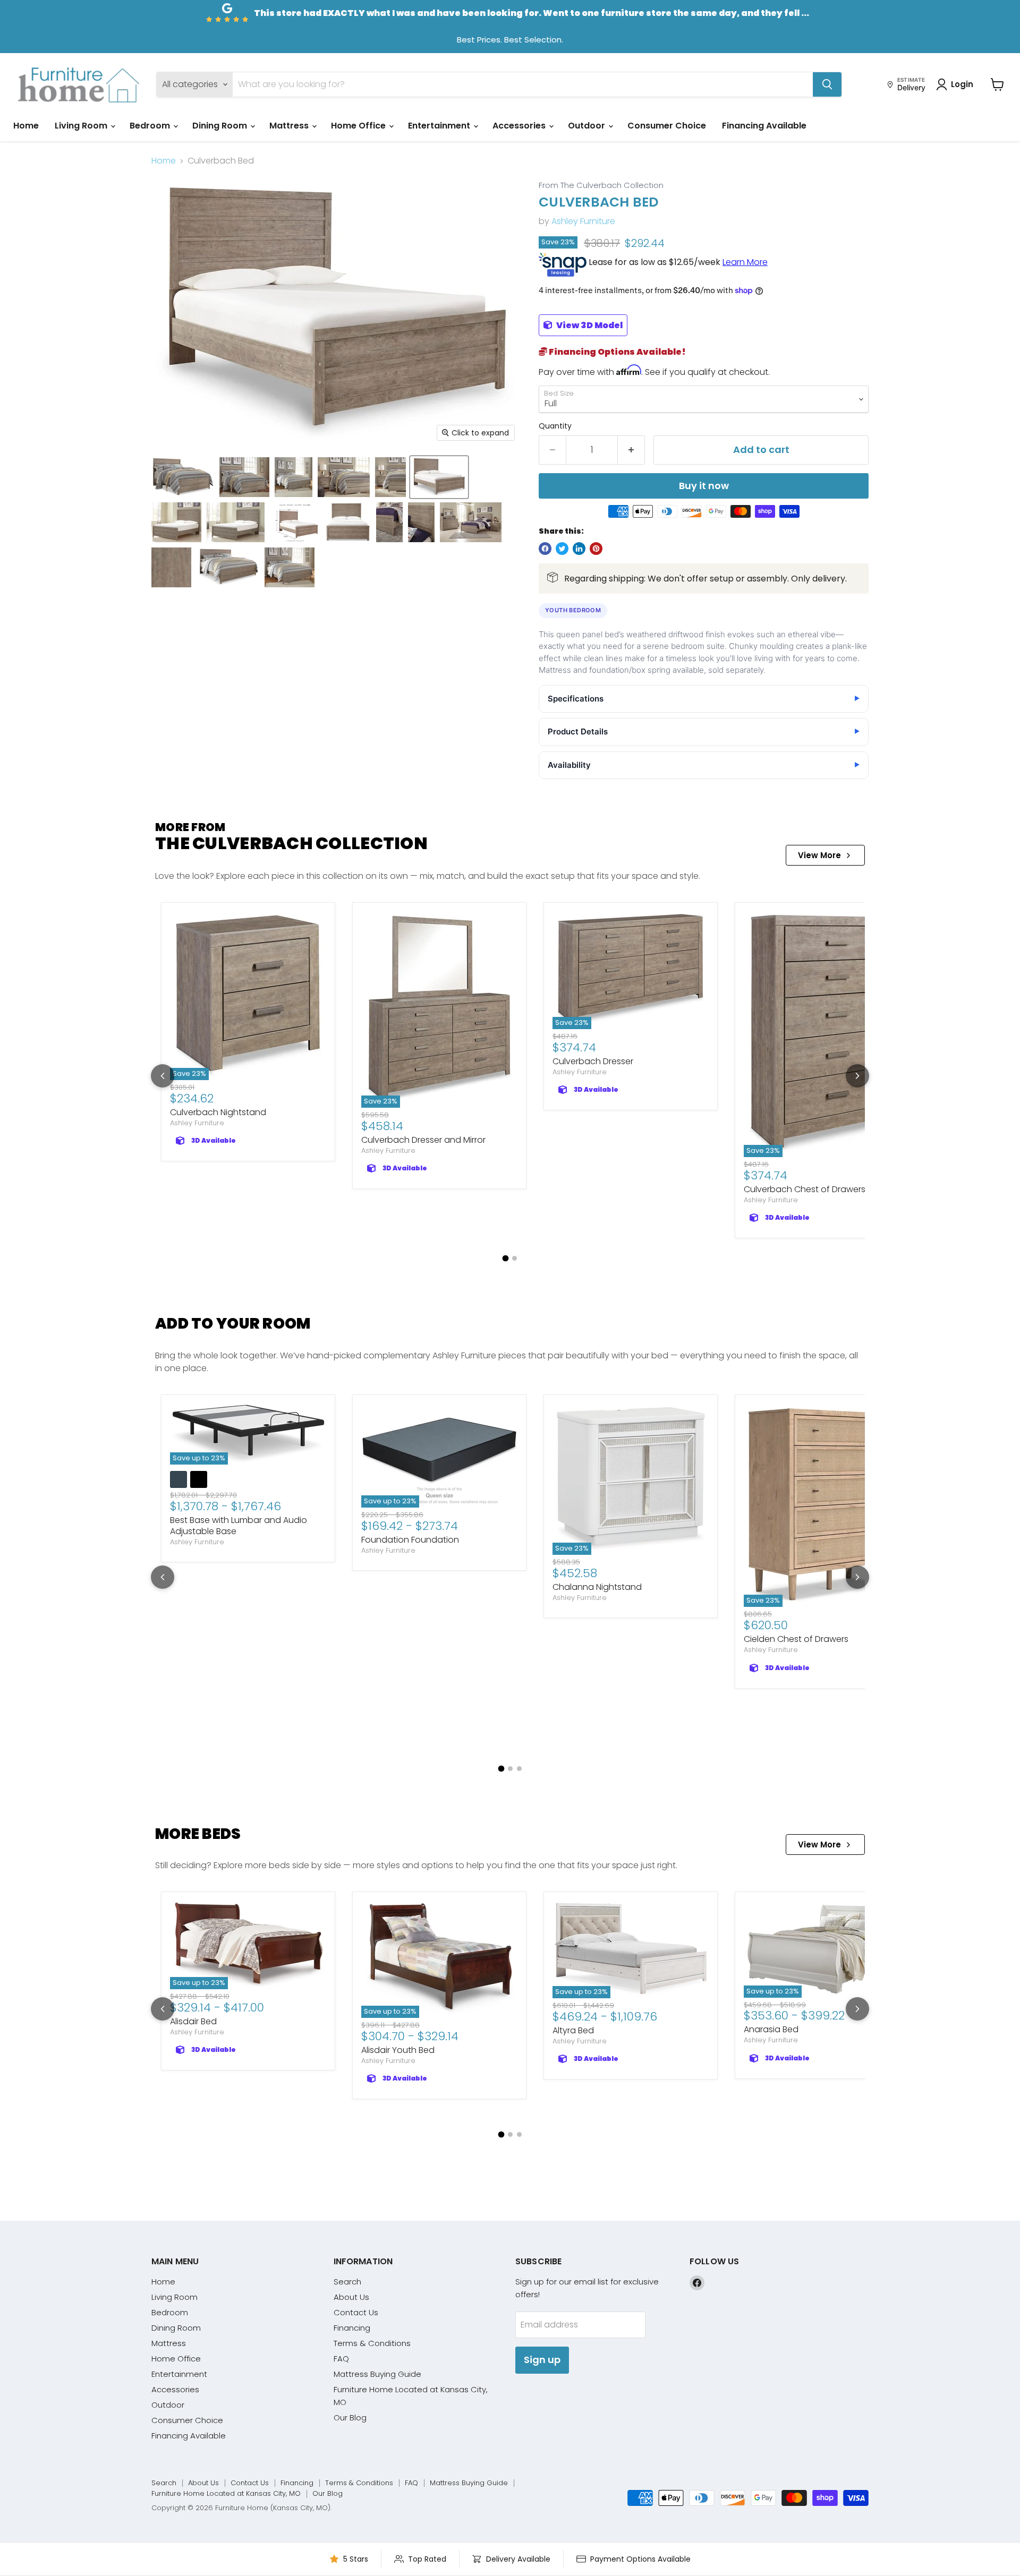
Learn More (745, 262)
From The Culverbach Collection (601, 186)
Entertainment (440, 126)
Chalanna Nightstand (597, 1587)
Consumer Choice (667, 126)
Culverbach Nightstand (218, 1112)
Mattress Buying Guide (377, 2374)
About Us (351, 2297)
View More (819, 855)
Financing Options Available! (617, 352)
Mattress (290, 126)
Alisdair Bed (193, 2021)
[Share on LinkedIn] (579, 549)
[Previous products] (163, 1076)
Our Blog (350, 2417)
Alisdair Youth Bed (398, 2050)
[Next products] (857, 1076)
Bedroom (151, 126)
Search (347, 2282)
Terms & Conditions (372, 2343)
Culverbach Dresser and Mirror (423, 1140)
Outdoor (588, 126)
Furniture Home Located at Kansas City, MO (226, 2493)
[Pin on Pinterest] (596, 549)
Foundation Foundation (410, 1540)
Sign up (542, 2360)
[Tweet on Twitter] (562, 549)
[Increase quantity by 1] (631, 450)
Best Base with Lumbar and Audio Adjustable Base (239, 1526)
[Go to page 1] (506, 1259)
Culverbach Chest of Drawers (805, 1189)
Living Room (82, 126)
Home (26, 126)
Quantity (555, 426)
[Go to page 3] (519, 1769)
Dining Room (221, 126)
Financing (352, 2328)
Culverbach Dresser (593, 1061)
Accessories (520, 126)
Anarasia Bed (771, 2029)
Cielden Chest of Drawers (796, 1639)
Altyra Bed (573, 2030)
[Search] (827, 84)
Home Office (359, 126)
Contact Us (356, 2312)
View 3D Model (589, 325)
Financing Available (764, 126)
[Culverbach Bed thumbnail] (183, 477)
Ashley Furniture (583, 221)
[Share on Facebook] (545, 549)
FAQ (341, 2359)
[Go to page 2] (515, 1258)
